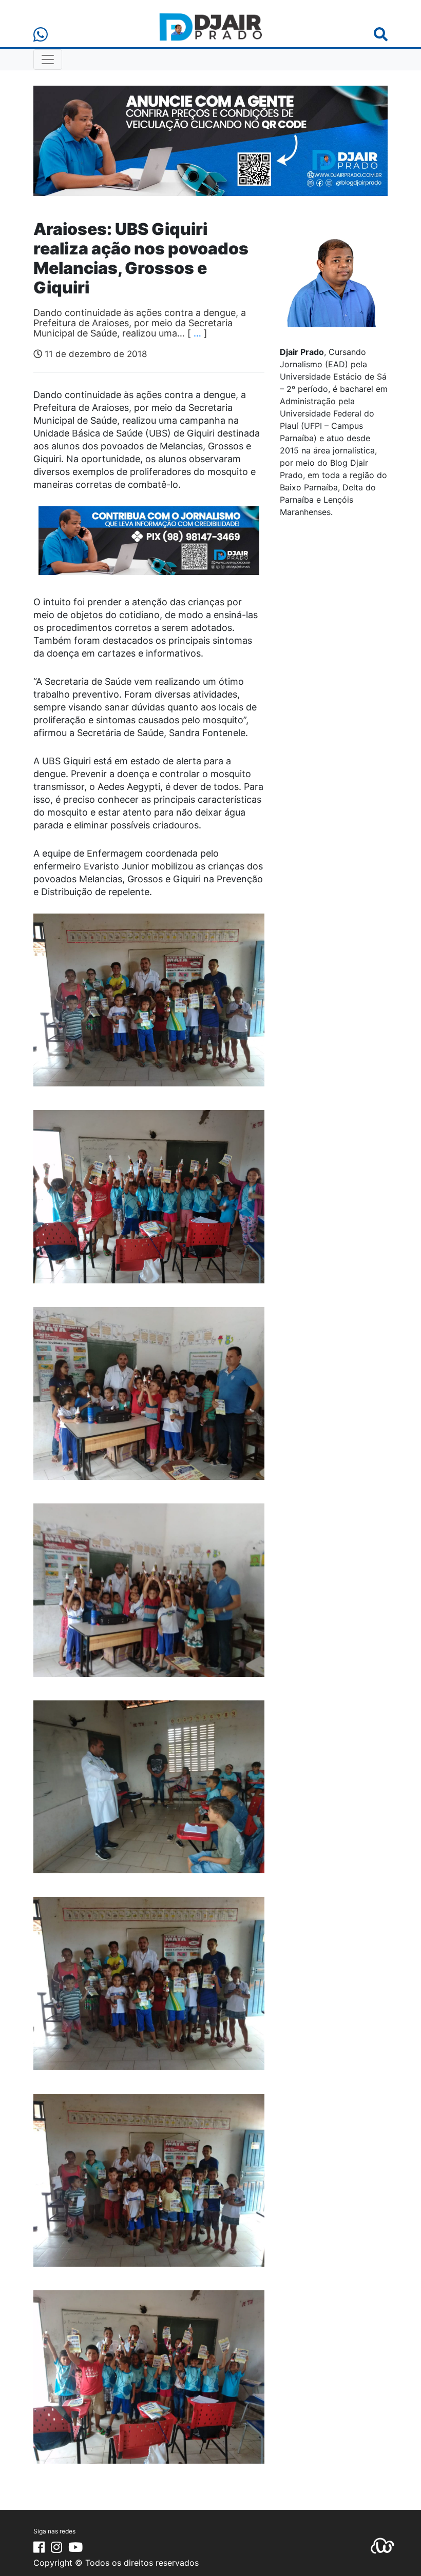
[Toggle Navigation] (48, 60)
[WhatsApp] (41, 35)
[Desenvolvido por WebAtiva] (382, 2545)
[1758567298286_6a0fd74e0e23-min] (149, 547)
